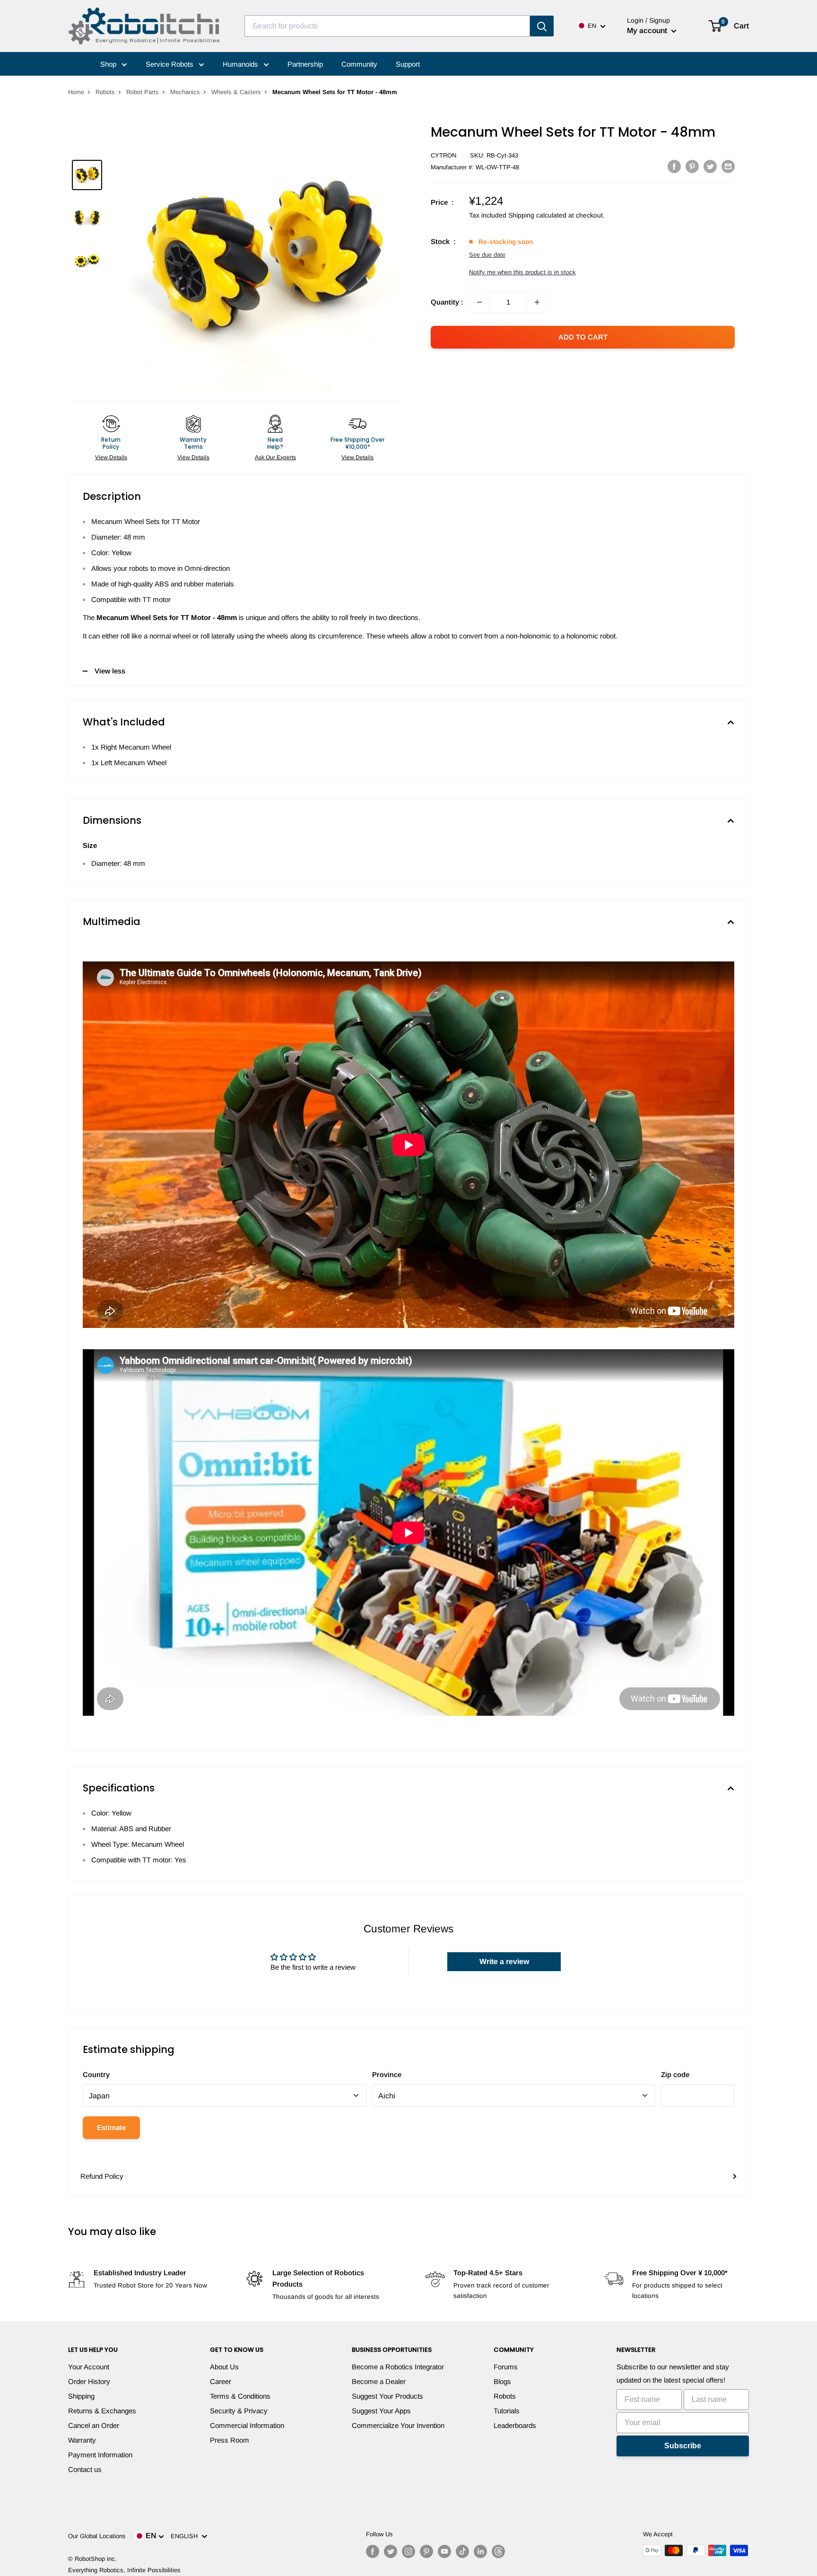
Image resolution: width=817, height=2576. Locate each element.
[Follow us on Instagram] (408, 2551)
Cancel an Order (94, 2425)
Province (387, 2074)
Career (221, 2381)
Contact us (85, 2469)
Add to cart (583, 337)
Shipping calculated (537, 215)
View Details (111, 457)
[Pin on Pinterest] (692, 166)
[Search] (542, 26)
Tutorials (507, 2411)
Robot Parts (143, 92)
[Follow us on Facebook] (373, 2551)
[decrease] (479, 302)
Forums (506, 2367)
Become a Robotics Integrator (398, 2367)
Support (408, 64)
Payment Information (100, 2455)
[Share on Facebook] (674, 166)
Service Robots (170, 64)
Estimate (111, 2127)
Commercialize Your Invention (398, 2425)
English (186, 2536)
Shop (109, 64)
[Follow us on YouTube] (444, 2551)
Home (76, 92)
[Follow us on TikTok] (462, 2551)
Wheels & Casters (236, 92)
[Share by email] (728, 166)
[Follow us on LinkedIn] (480, 2551)
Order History (89, 2381)
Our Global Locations (97, 2536)
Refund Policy (102, 2176)
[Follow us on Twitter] (391, 2551)
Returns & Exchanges (102, 2411)
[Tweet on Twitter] (710, 166)
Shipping (81, 2396)
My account (648, 31)
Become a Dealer (379, 2381)
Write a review (504, 1961)
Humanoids (241, 64)
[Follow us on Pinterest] (426, 2551)
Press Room (230, 2440)
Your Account (89, 2367)
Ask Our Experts (275, 457)
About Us (224, 2367)
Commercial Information (247, 2425)
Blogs (502, 2381)
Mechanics (185, 92)
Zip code (675, 2074)
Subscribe (683, 2446)
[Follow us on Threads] (498, 2551)
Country (96, 2074)
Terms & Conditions (240, 2396)
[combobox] (387, 26)
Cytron (443, 155)
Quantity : (447, 302)
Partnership (305, 64)
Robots (105, 92)
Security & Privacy (239, 2411)
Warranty (82, 2440)
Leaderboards (515, 2425)
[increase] (537, 302)
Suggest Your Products (387, 2396)
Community (359, 64)
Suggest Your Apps (381, 2411)
